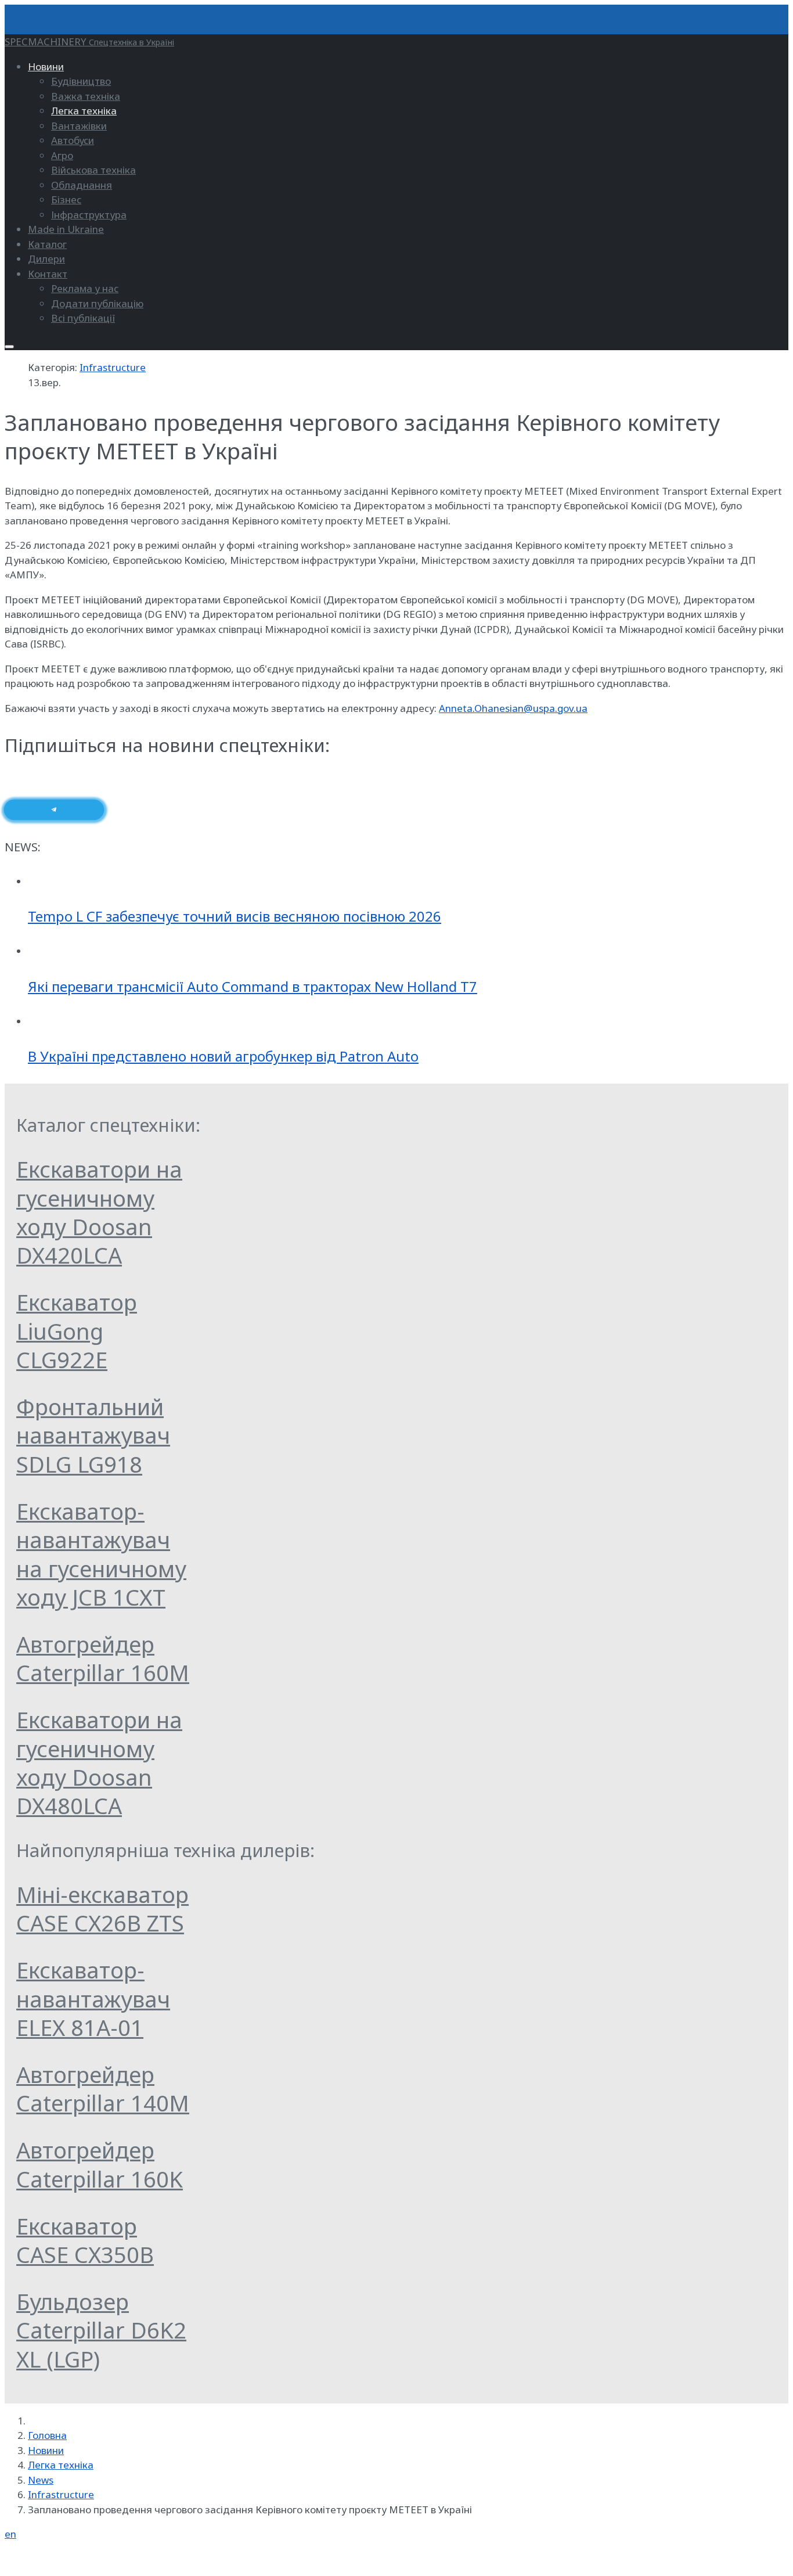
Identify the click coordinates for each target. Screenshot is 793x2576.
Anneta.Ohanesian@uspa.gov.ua (513, 708)
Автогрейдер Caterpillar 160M (103, 1658)
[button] (46, 66)
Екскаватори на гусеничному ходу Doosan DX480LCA (99, 1762)
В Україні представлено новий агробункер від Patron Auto (223, 1056)
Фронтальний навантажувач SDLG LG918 (93, 1435)
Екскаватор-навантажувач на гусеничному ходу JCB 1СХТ (101, 1554)
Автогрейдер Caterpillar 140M (103, 2088)
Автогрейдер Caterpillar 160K (100, 2164)
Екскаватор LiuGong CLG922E (77, 1331)
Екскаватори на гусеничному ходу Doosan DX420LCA (99, 1212)
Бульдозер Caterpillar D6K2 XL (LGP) (101, 2330)
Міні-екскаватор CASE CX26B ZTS (102, 1908)
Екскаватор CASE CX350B (85, 2240)
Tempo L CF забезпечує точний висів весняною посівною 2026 (235, 916)
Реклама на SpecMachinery (68, 2559)
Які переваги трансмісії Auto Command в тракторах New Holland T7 (253, 986)
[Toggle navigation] (9, 347)
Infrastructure (113, 367)
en (10, 2534)
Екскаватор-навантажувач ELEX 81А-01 (93, 1998)
